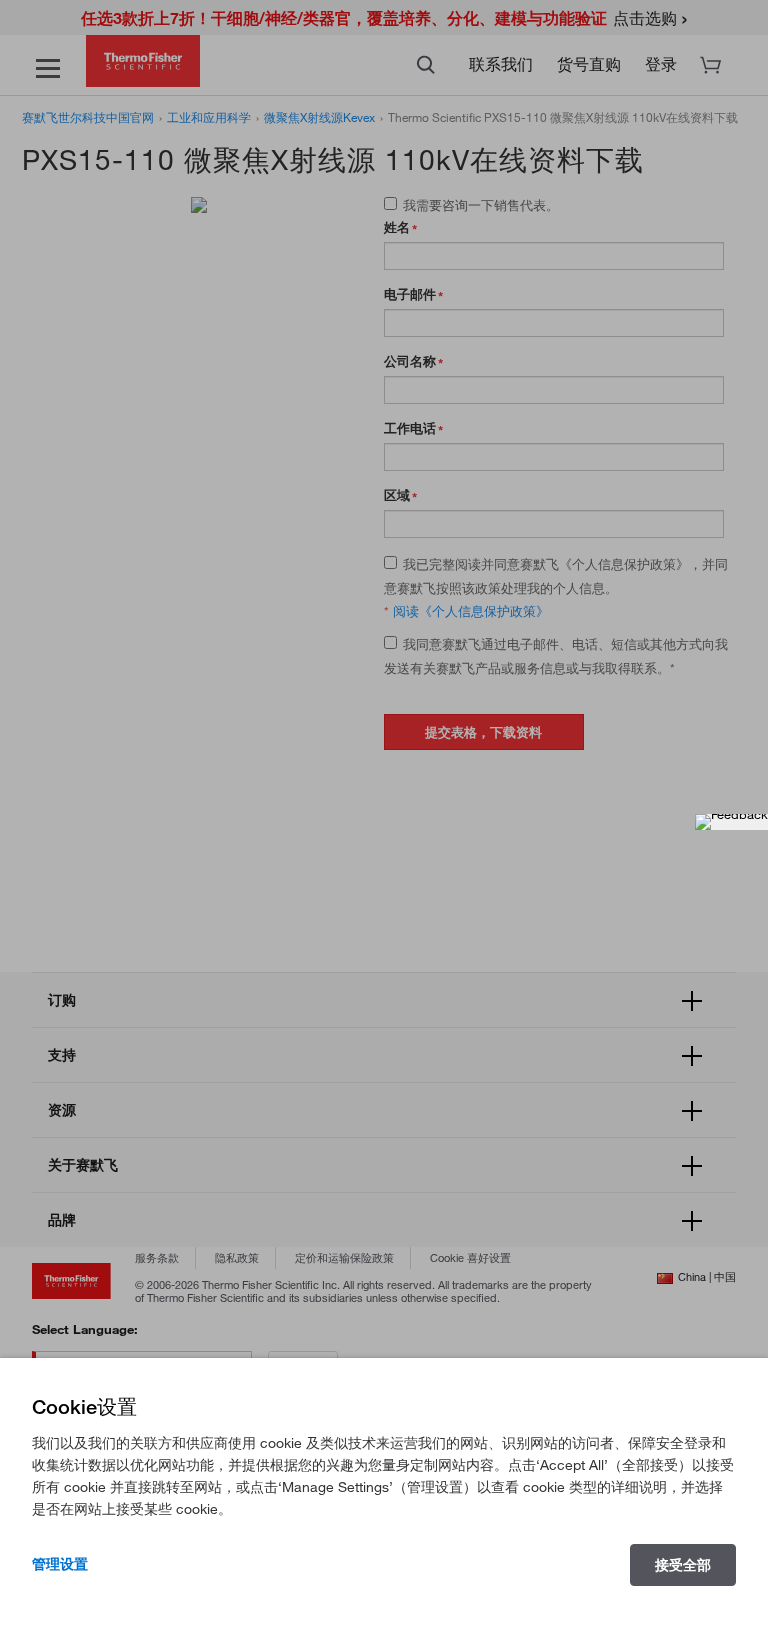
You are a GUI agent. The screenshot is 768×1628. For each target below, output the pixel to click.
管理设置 (60, 1564)
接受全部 (683, 1565)
